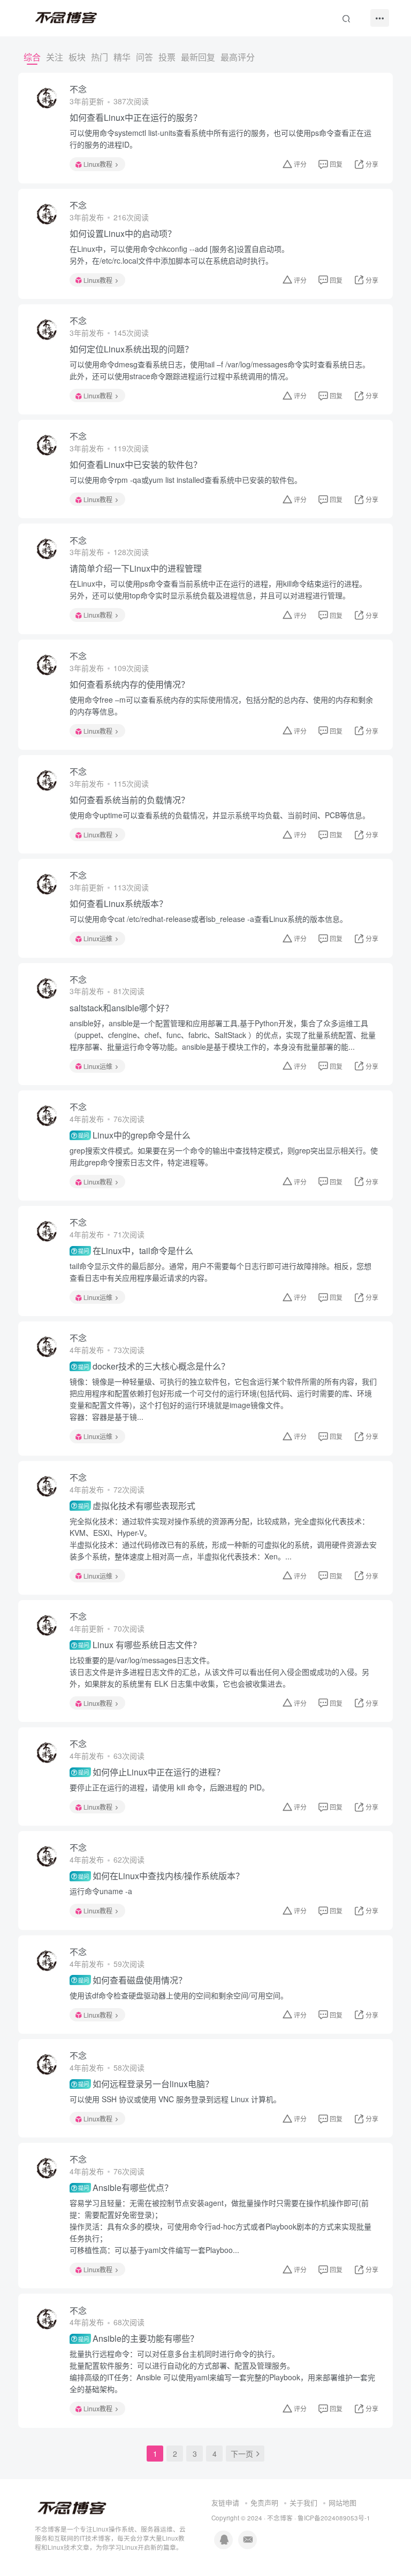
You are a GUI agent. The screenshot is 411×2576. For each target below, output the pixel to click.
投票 (167, 57)
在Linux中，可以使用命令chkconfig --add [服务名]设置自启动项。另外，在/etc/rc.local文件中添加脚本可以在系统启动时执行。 (179, 255)
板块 (77, 57)
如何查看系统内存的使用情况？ (130, 685)
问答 (144, 57)
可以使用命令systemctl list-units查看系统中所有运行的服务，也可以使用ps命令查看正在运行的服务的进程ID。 (220, 139)
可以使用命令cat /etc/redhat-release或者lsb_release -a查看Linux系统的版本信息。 (208, 919)
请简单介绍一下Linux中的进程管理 (136, 568)
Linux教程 (98, 164)
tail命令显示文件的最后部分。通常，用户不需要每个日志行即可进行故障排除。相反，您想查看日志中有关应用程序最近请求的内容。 (220, 1272)
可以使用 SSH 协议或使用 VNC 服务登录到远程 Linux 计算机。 (175, 2099)
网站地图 (342, 2502)
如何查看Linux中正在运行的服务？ (136, 118)
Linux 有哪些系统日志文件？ (139, 1645)
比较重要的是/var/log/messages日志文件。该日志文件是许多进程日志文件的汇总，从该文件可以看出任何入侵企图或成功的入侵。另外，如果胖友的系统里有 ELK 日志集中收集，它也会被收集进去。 (219, 1672)
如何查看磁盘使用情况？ (132, 1980)
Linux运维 (98, 938)
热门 (100, 57)
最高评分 (238, 57)
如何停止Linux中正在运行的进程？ (151, 1772)
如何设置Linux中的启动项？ (123, 234)
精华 (122, 57)
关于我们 (303, 2502)
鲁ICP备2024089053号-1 (334, 2518)
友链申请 (225, 2502)
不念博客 (280, 2518)
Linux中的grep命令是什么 (134, 1135)
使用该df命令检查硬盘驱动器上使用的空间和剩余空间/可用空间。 (179, 1995)
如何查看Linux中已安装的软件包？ (136, 465)
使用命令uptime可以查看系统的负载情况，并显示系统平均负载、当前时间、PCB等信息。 (220, 815)
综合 (32, 57)
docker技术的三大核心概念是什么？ (154, 1366)
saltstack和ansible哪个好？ (121, 1008)
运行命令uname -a (101, 1891)
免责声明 (264, 2502)
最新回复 (198, 57)
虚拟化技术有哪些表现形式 (136, 1506)
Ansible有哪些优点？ (125, 2188)
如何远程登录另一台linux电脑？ (146, 2084)
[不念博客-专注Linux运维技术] (72, 2508)
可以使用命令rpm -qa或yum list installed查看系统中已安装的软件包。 (186, 480)
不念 (78, 89)
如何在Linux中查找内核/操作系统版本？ (161, 1876)
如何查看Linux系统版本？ (119, 904)
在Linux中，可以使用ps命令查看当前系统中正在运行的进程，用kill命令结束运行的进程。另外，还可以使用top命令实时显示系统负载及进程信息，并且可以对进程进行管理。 (218, 589)
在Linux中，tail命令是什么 (135, 1251)
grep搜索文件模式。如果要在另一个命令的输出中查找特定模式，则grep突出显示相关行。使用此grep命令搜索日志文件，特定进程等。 (224, 1156)
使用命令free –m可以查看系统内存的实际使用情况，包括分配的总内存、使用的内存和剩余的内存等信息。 (221, 705)
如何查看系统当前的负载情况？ (130, 800)
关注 (55, 57)
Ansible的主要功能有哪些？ (138, 2339)
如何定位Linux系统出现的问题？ (131, 349)
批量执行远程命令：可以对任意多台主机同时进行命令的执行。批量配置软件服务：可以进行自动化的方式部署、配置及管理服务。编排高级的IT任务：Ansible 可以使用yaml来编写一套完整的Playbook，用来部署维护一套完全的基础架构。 (222, 2371)
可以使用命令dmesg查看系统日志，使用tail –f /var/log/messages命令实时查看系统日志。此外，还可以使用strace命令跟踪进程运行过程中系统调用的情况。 (220, 370)
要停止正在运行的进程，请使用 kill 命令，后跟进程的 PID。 (169, 1787)
